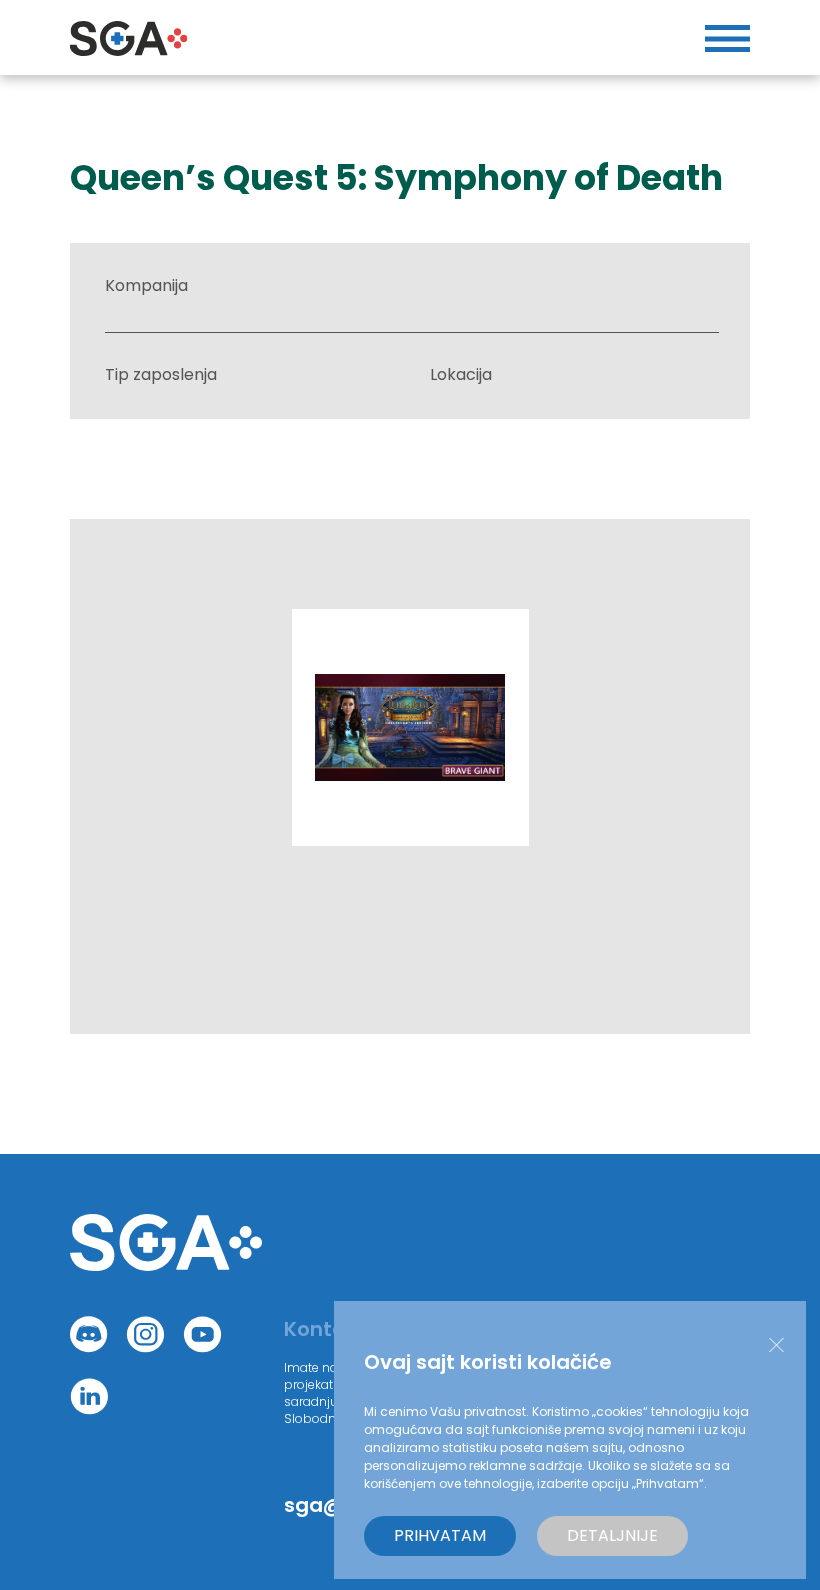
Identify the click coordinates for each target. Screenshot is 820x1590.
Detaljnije (612, 1535)
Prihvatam (440, 1535)
